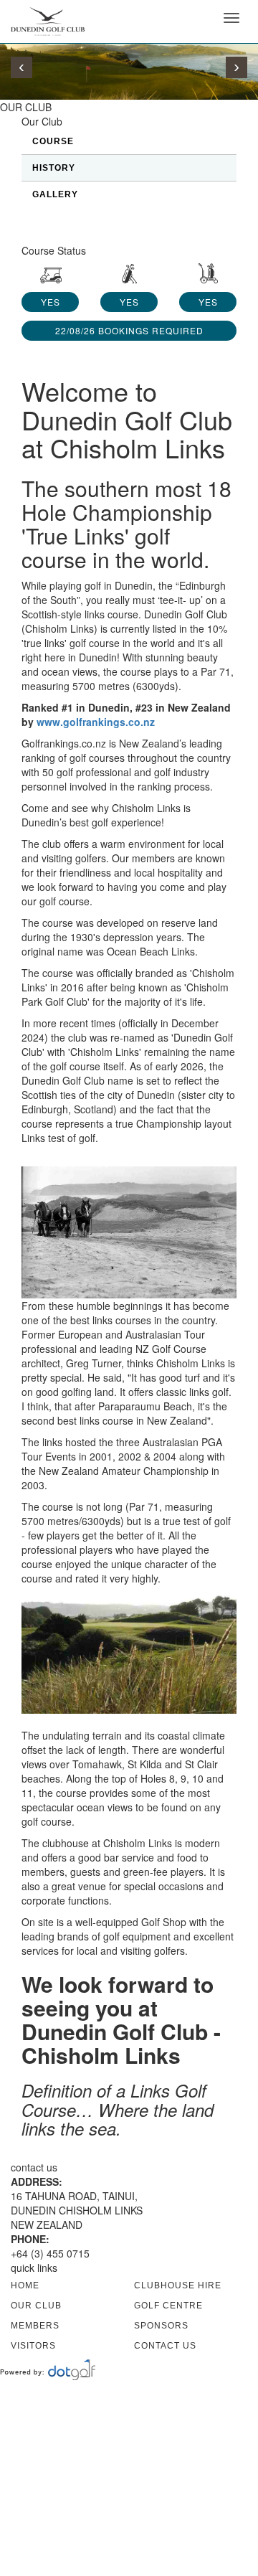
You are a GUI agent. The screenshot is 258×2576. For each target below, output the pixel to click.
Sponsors (161, 2326)
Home (25, 2285)
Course (53, 141)
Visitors (33, 2346)
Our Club (36, 2306)
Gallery (55, 194)
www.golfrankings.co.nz (96, 722)
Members (35, 2326)
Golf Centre (168, 2306)
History (54, 168)
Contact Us (165, 2346)
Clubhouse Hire (178, 2285)
